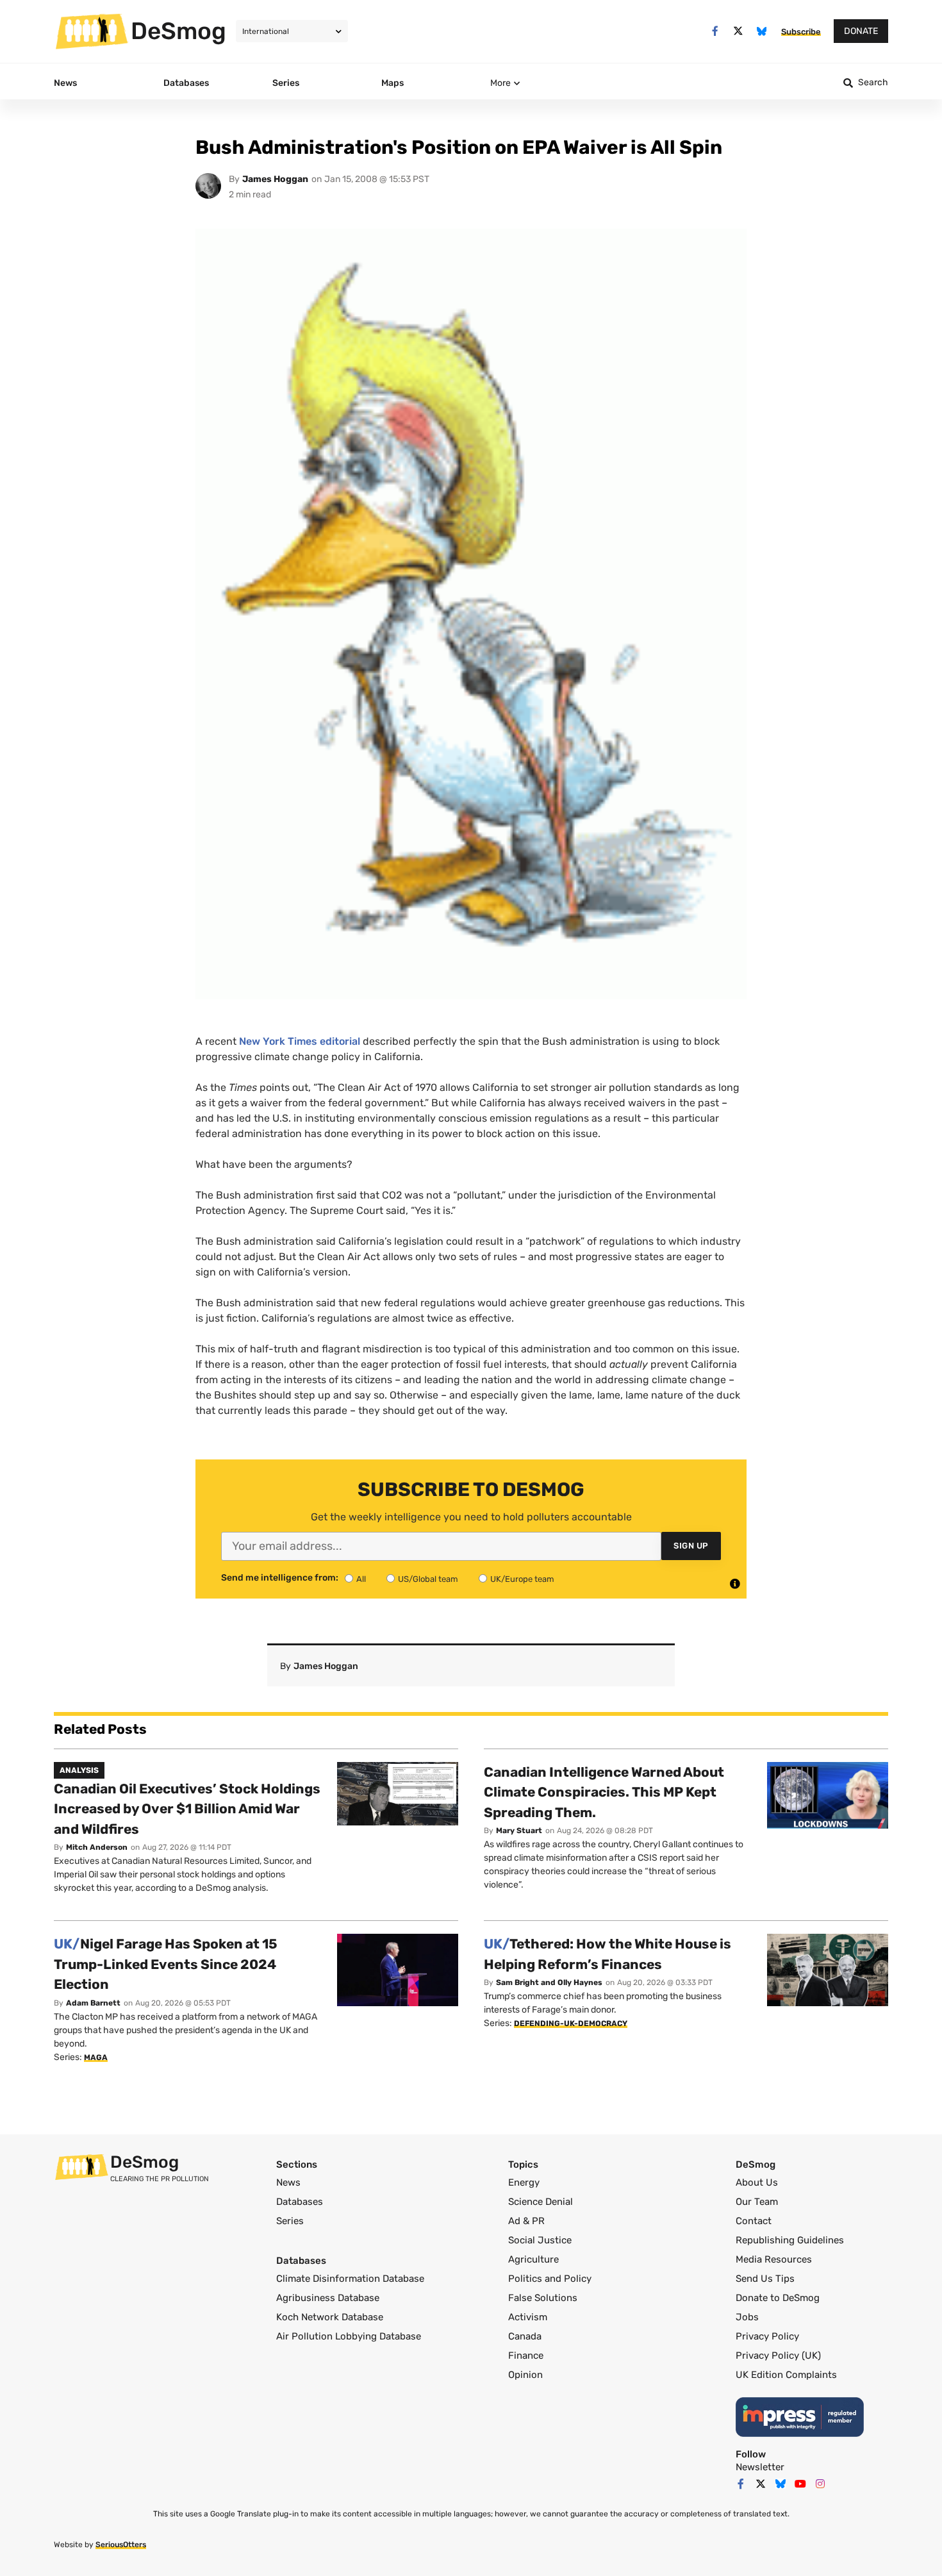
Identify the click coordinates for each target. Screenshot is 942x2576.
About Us (757, 2182)
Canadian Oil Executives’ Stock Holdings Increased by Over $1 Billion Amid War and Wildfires (187, 1809)
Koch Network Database (330, 2317)
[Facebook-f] (715, 31)
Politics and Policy (550, 2279)
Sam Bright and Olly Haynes (549, 1982)
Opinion (525, 2375)
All (361, 1579)
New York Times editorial (300, 1041)
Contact (754, 2221)
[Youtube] (800, 2484)
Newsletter (760, 2467)
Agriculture (533, 2259)
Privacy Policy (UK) (778, 2356)
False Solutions (543, 2298)
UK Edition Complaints (786, 2375)
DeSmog (178, 31)
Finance (526, 2356)
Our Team (757, 2202)
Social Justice (540, 2240)
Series (290, 2221)
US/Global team (428, 1579)
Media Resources (774, 2259)
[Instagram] (820, 2484)
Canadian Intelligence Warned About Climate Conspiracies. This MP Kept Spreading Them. (604, 1792)
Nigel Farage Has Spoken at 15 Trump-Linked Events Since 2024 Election (166, 1964)
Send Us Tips (765, 2279)
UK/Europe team (522, 1579)
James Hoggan (275, 179)
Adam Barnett (93, 2003)
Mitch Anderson (97, 1847)
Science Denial (541, 2202)
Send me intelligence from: (280, 1578)
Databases (300, 2202)
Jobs (747, 2317)
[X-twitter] (739, 31)
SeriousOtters (121, 2545)
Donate (861, 31)
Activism (528, 2317)
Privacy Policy (767, 2336)
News (288, 2182)
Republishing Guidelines (790, 2240)
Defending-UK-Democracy (571, 2023)
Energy (524, 2182)
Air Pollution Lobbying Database (349, 2336)
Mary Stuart (519, 1831)
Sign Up (691, 1546)
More (500, 83)
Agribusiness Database (328, 2298)
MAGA (96, 2057)
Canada (525, 2336)
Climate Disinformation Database (350, 2279)
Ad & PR (526, 2221)
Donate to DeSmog (778, 2298)
